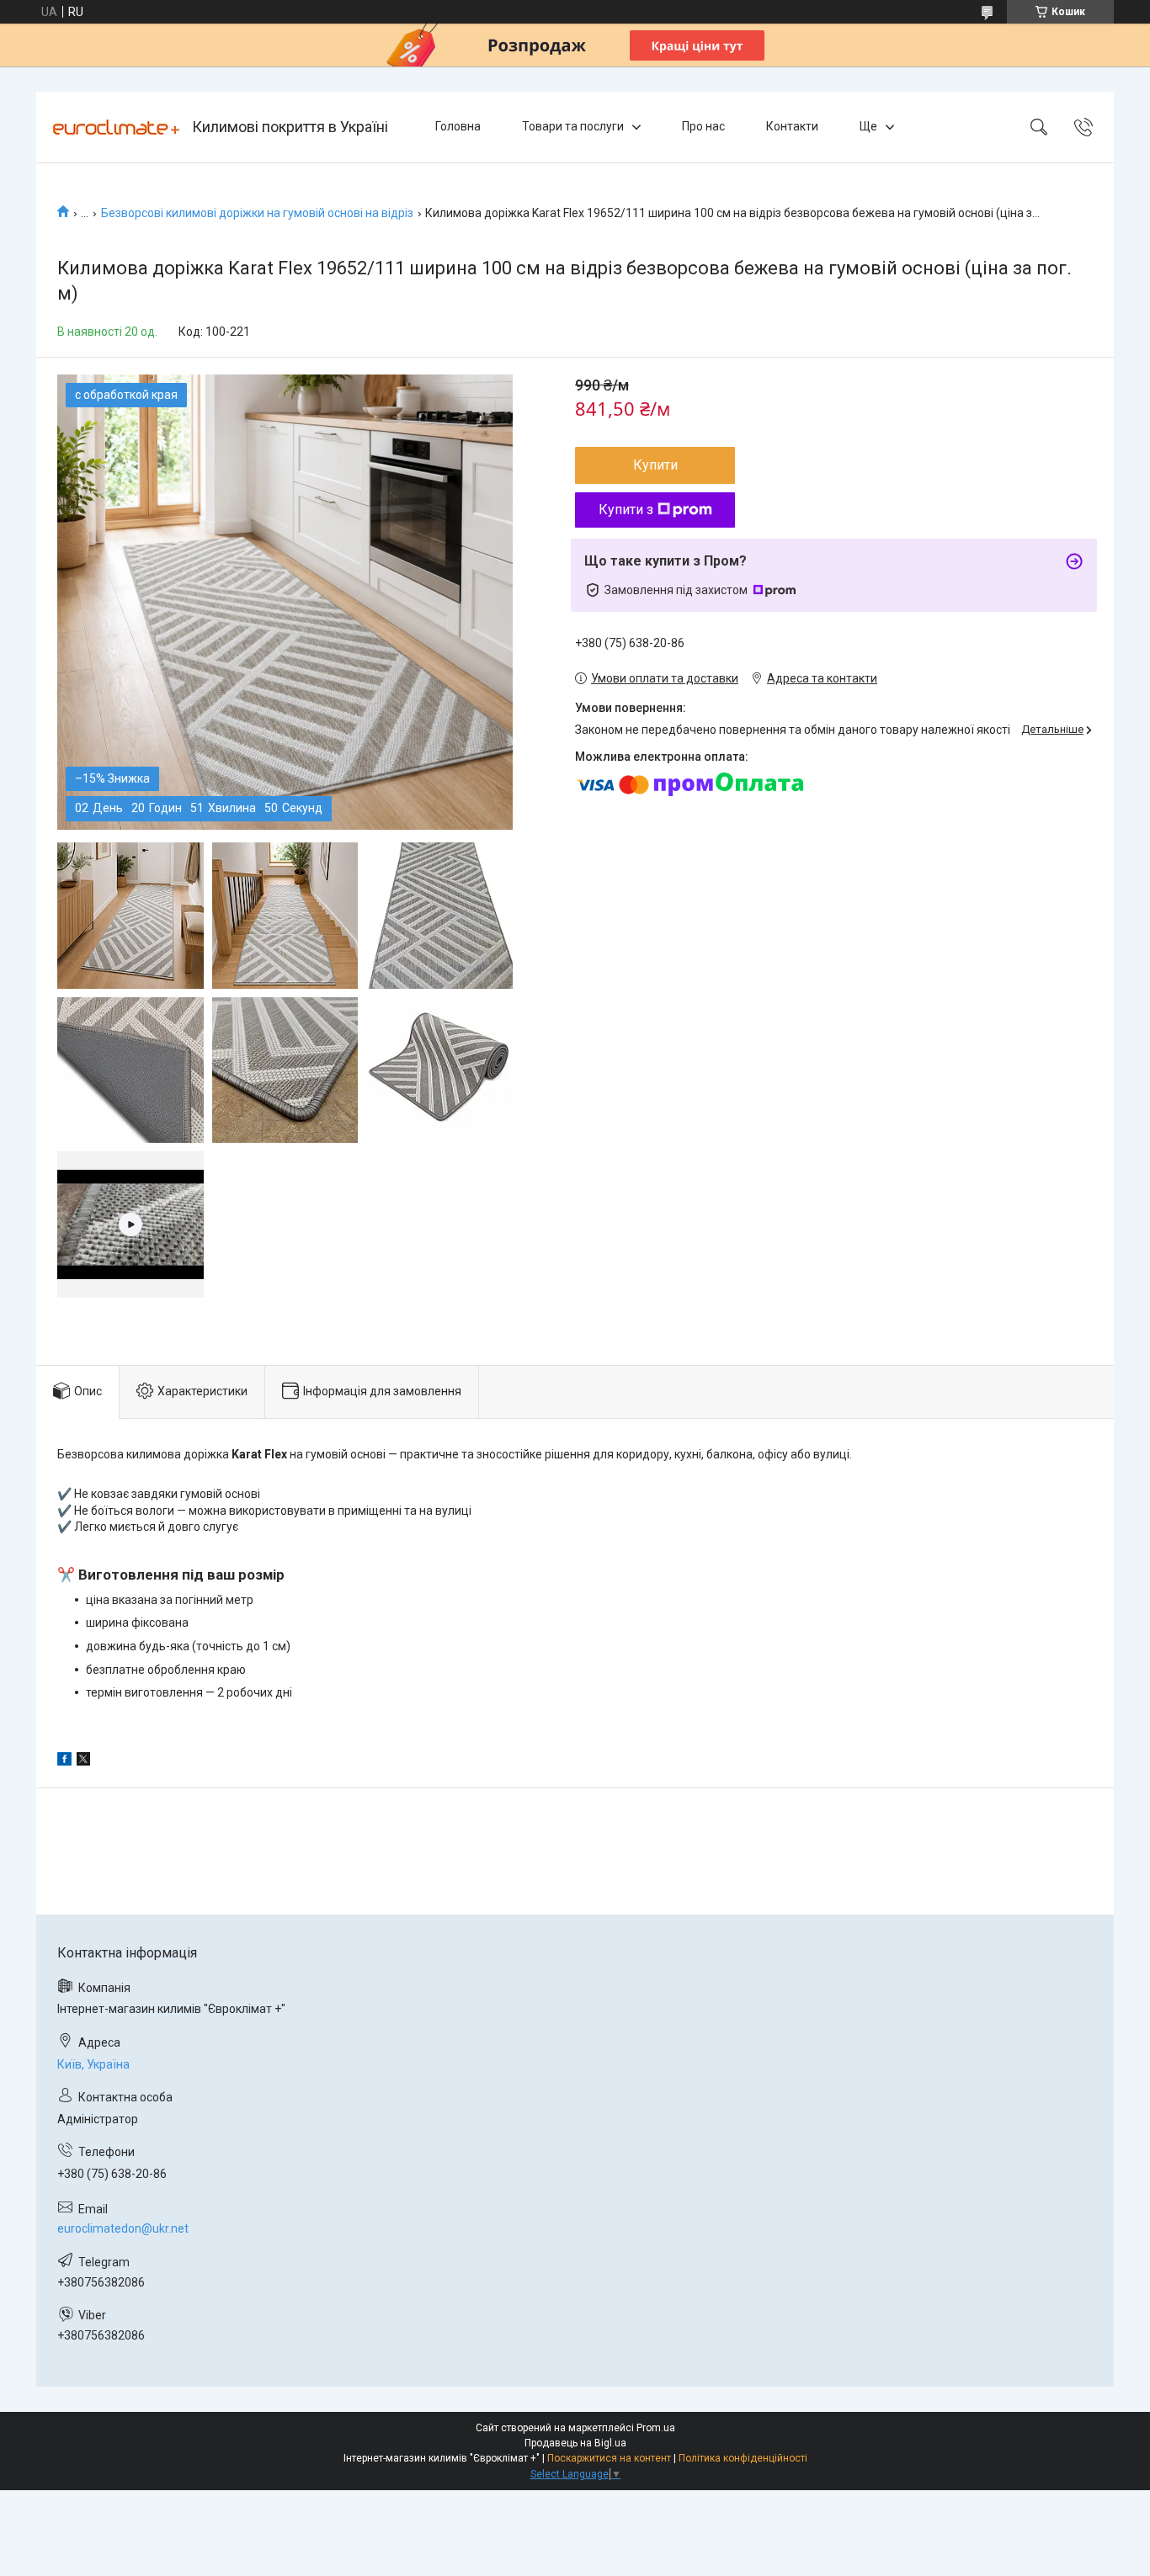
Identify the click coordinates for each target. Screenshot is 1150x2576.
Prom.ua (656, 2428)
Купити (655, 465)
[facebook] (64, 1761)
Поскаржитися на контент (609, 2458)
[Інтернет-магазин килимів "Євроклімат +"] (116, 127)
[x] (83, 1761)
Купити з (626, 510)
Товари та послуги (573, 126)
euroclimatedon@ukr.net (123, 2228)
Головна (458, 126)
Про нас (703, 126)
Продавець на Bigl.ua (575, 2443)
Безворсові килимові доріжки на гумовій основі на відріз (257, 213)
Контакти (792, 126)
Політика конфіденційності (743, 2458)
